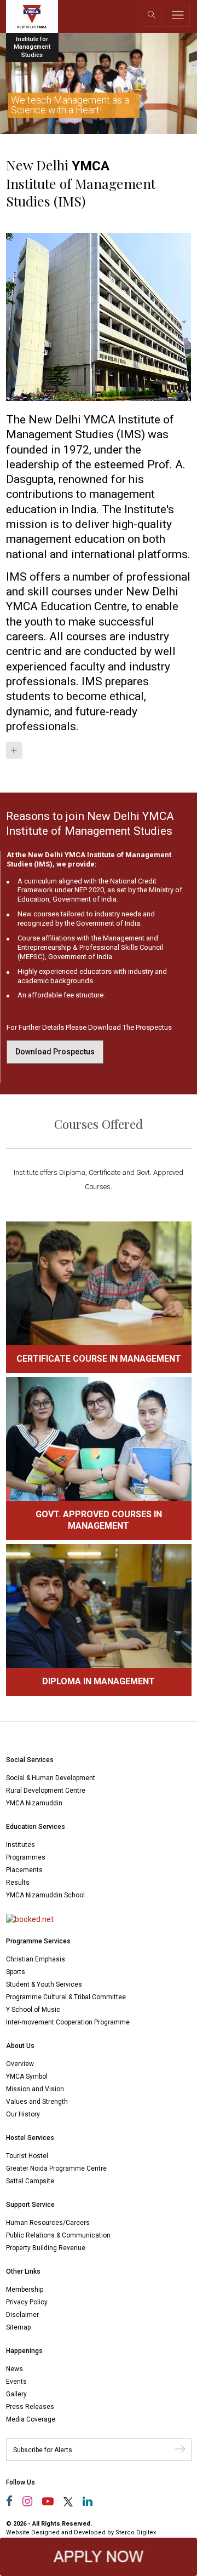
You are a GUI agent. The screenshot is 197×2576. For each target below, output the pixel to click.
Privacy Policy (27, 2302)
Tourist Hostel (27, 2156)
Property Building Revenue (46, 2248)
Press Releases (30, 2407)
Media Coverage (31, 2419)
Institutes (21, 1845)
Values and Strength (37, 2102)
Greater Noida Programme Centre (56, 2168)
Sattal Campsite (30, 2181)
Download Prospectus (55, 1052)
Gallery (16, 2394)
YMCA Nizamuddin (34, 1803)
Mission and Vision (35, 2089)
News (15, 2369)
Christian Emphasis (36, 1959)
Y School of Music (33, 2010)
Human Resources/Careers (48, 2223)
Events (16, 2382)
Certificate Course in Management (99, 1359)
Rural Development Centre (46, 1791)
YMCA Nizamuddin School (45, 1895)
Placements (24, 1870)
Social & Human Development (51, 1778)
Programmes (26, 1857)
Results (18, 1883)
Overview (20, 2064)
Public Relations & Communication (58, 2235)
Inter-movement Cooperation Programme (68, 2022)
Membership (25, 2290)
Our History (23, 2114)
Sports (16, 1972)
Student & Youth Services (44, 1984)
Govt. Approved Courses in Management (99, 1520)
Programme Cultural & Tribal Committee (66, 1997)
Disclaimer (22, 2315)
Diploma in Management (99, 1681)
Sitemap (18, 2327)
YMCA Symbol (27, 2076)
